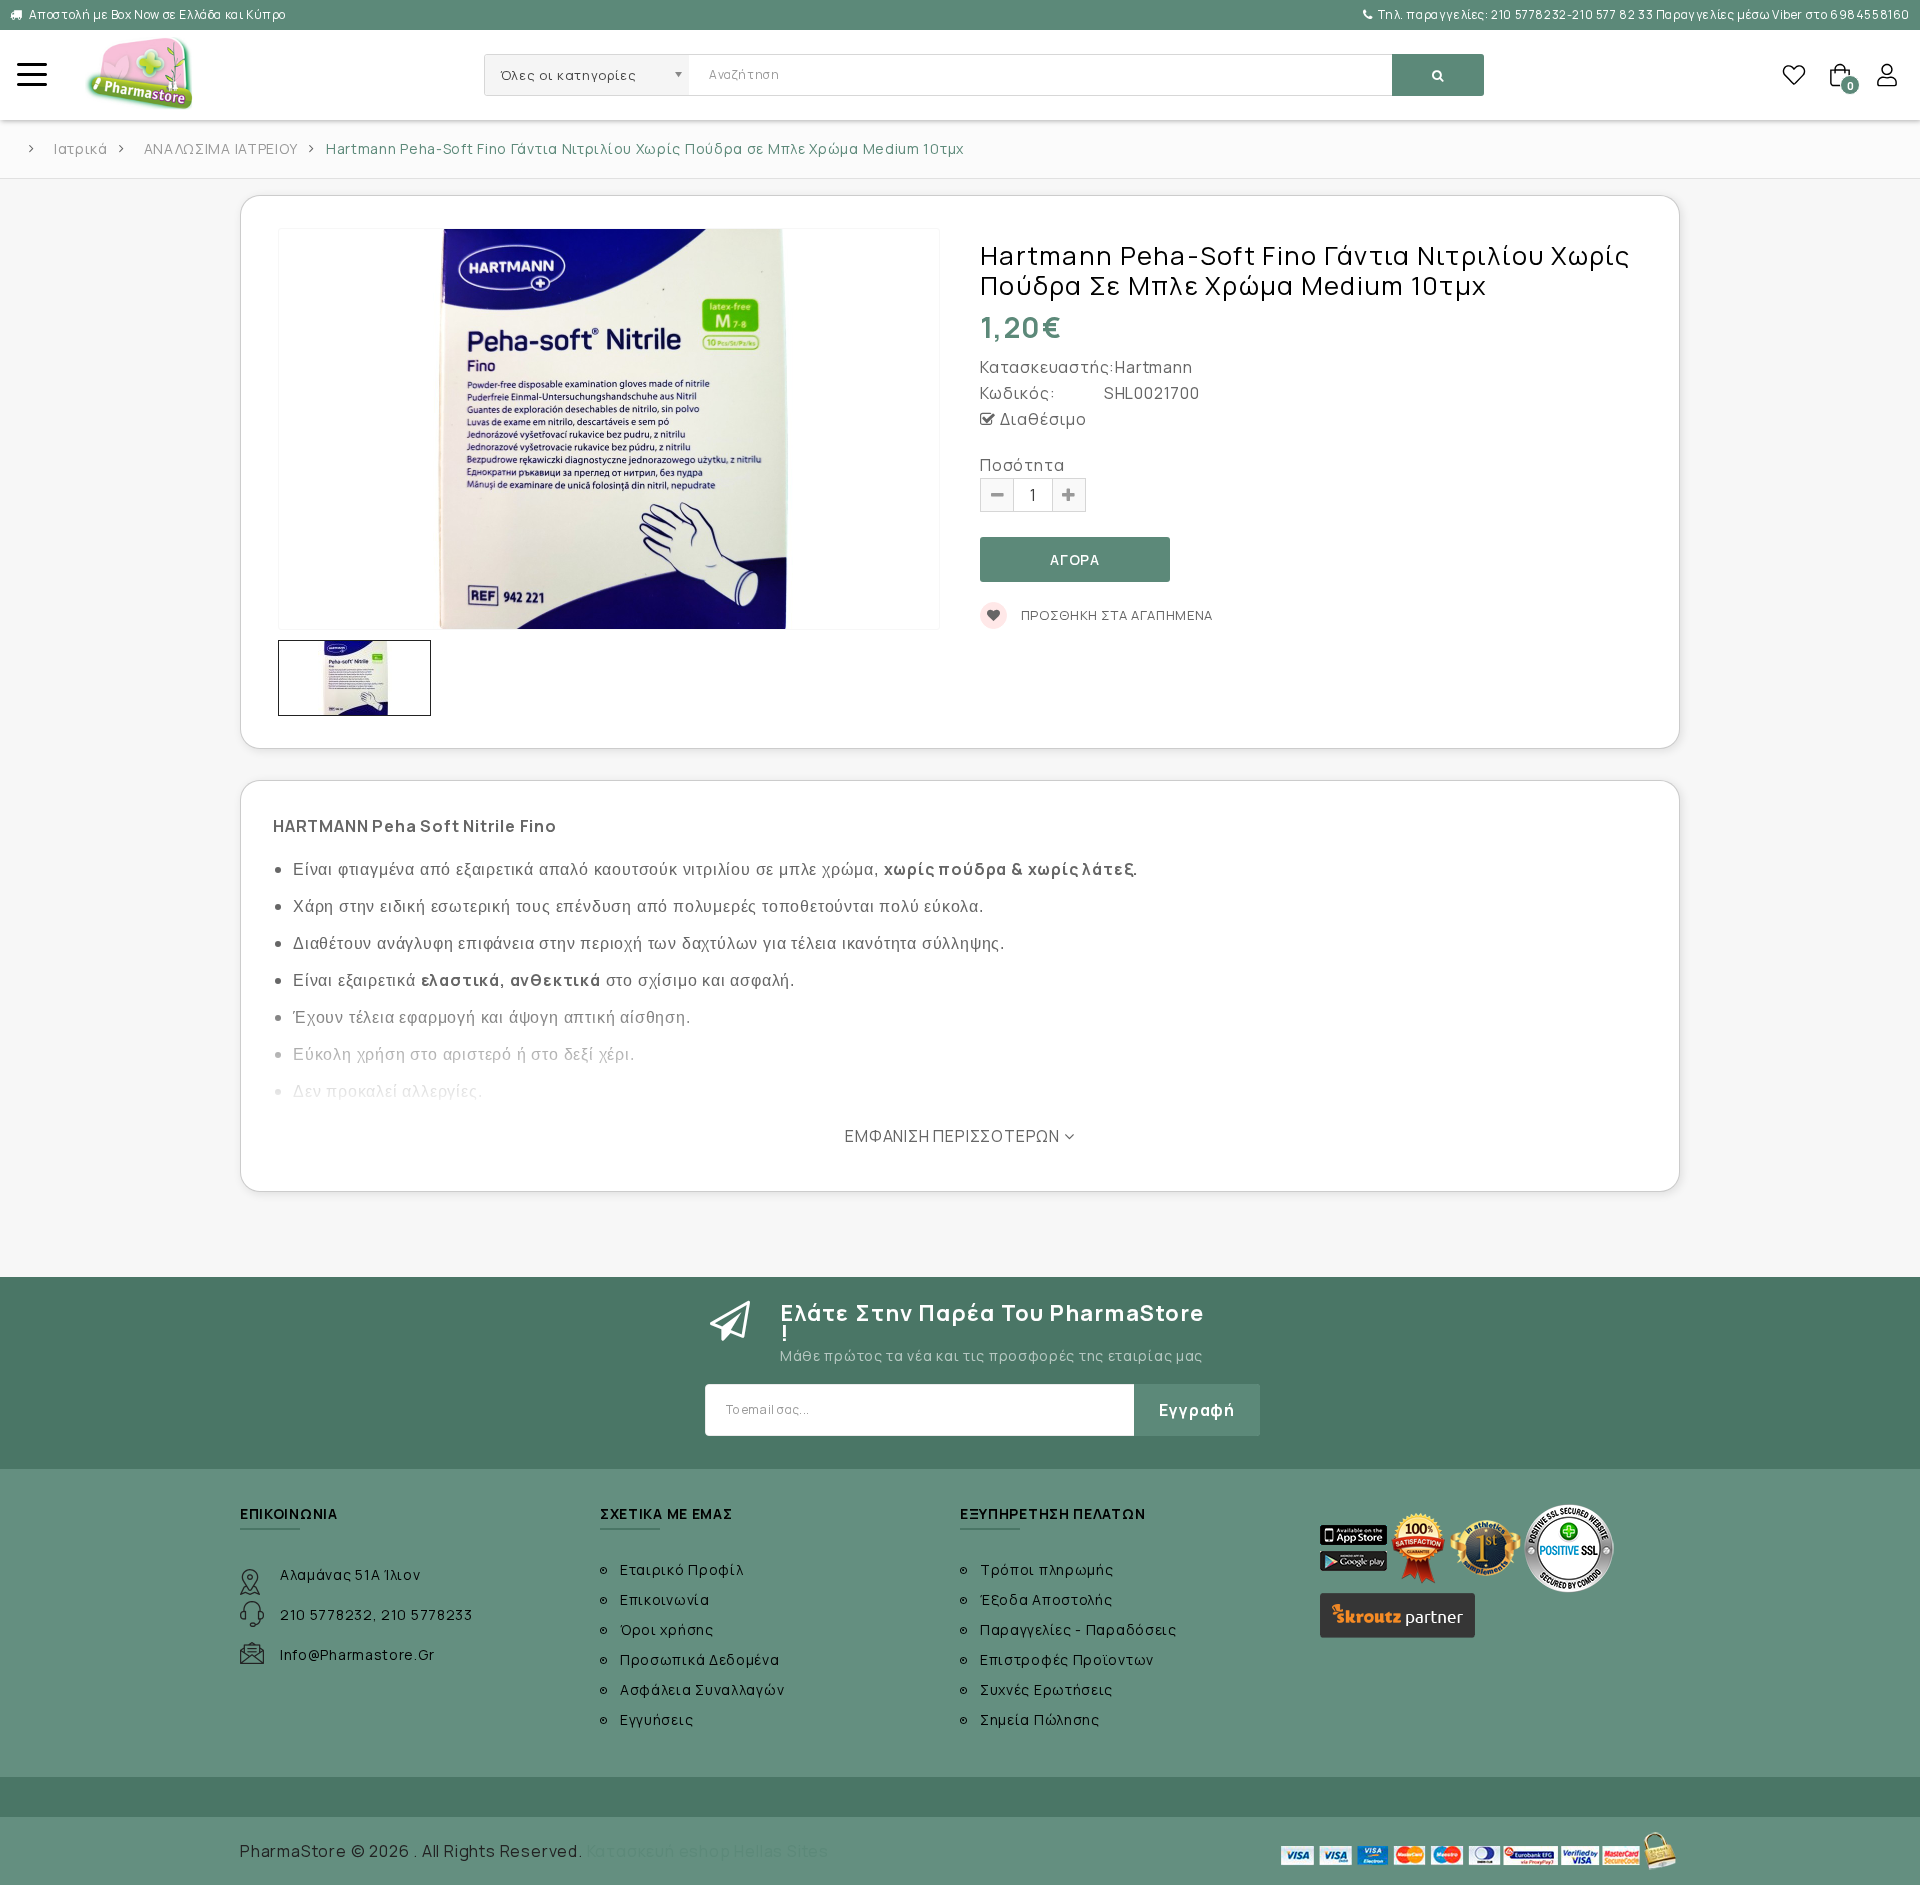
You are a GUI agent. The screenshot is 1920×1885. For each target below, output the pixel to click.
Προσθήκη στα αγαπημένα (1115, 615)
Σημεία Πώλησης (1040, 1719)
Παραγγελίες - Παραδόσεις (1078, 1629)
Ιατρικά (81, 149)
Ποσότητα (1022, 465)
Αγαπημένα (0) (1794, 75)
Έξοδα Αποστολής (1046, 1599)
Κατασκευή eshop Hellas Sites (708, 1851)
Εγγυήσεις (656, 1719)
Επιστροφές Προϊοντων (1067, 1659)
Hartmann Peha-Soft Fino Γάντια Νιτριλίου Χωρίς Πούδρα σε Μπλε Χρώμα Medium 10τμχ (645, 149)
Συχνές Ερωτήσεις (1046, 1689)
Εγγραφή (1197, 1410)
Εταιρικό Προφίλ (682, 1569)
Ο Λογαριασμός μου (1887, 75)
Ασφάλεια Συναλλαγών (702, 1689)
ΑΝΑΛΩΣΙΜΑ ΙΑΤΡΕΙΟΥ (221, 149)
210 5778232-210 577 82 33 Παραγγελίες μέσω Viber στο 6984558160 (1644, 14)
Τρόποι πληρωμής (1047, 1569)
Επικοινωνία (665, 1599)
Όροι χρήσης (667, 1629)
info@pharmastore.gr (357, 1654)
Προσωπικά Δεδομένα (700, 1659)
